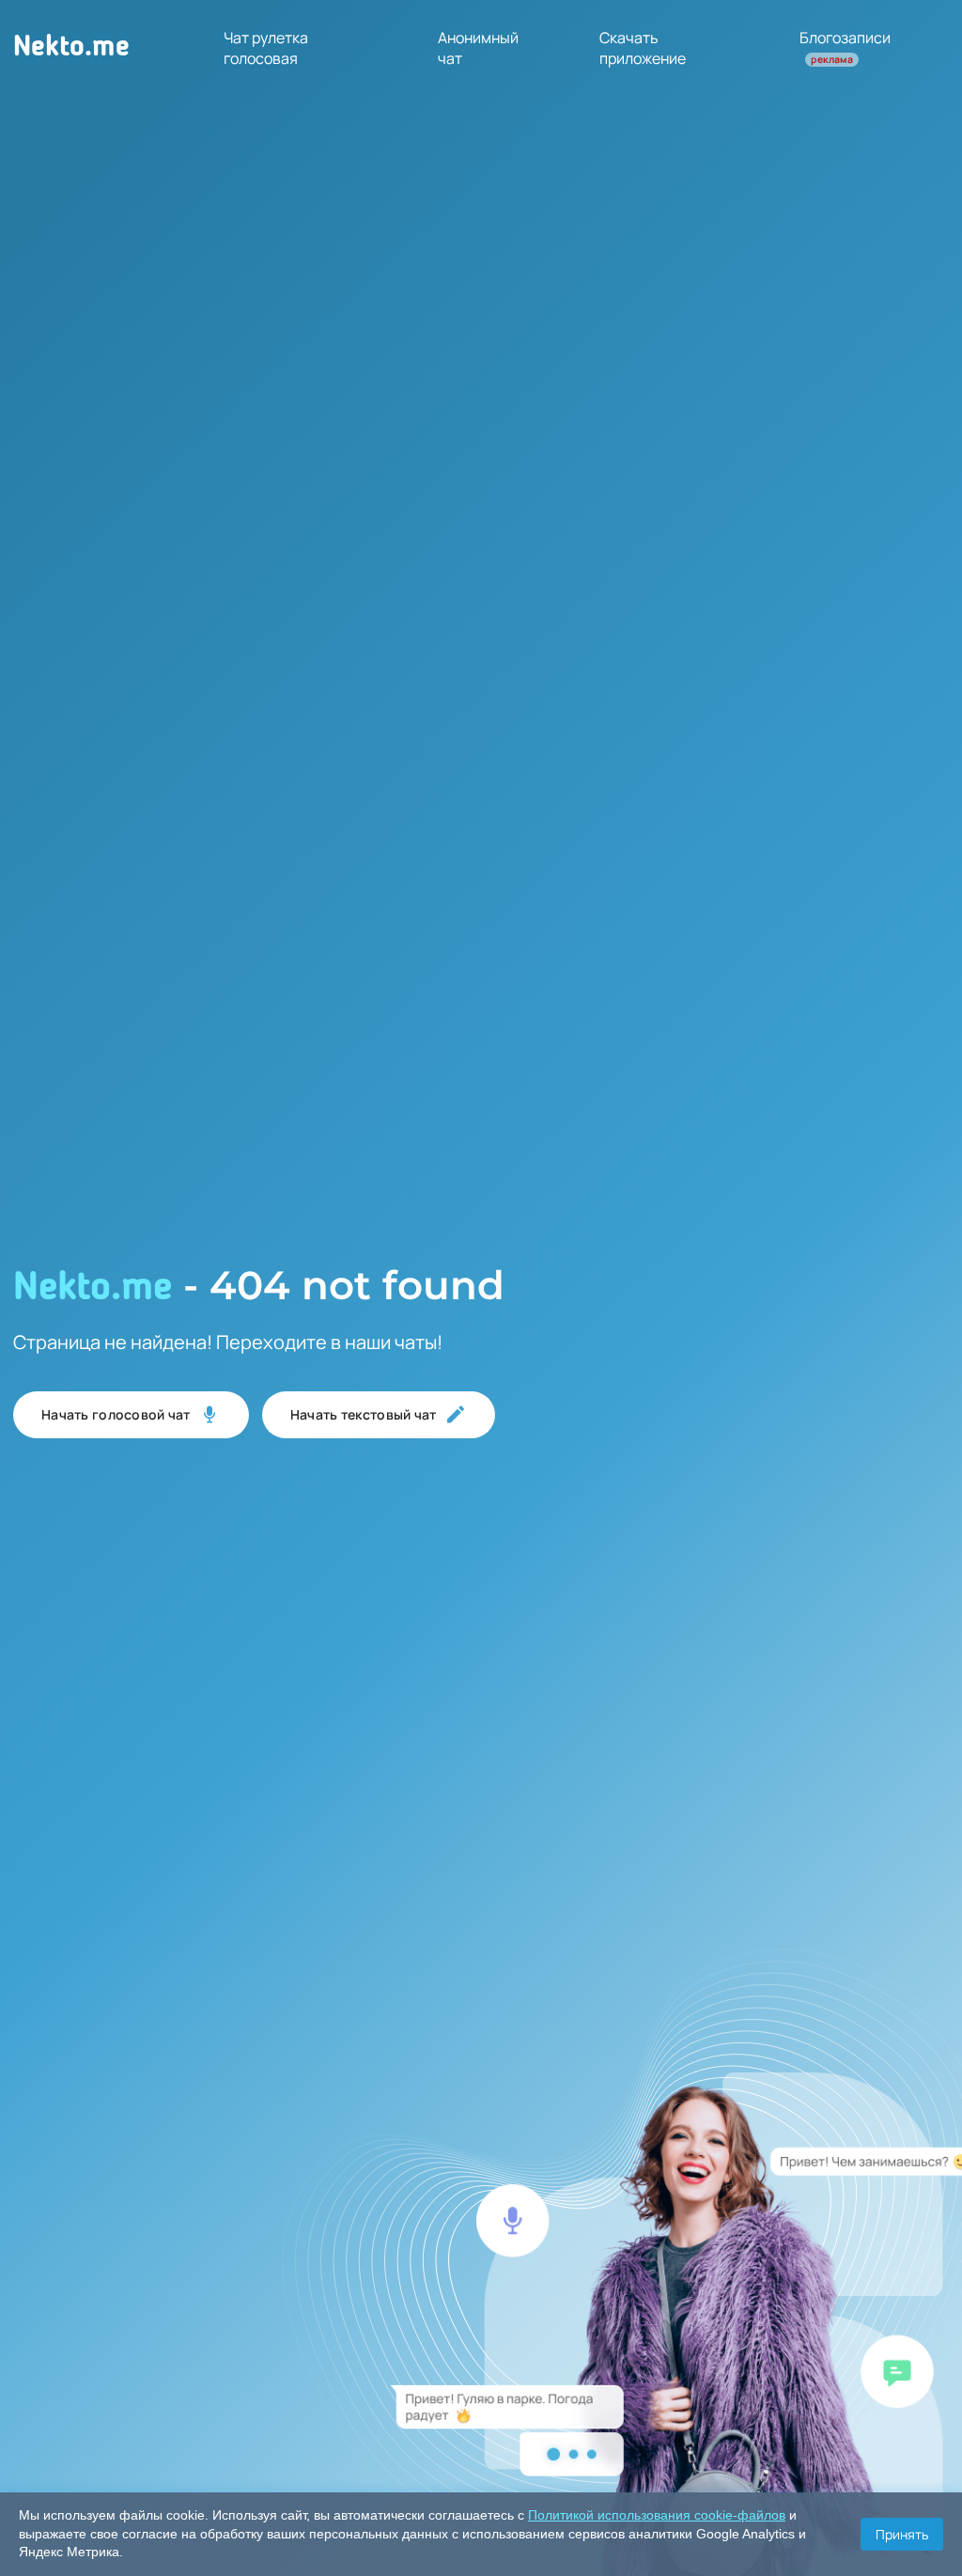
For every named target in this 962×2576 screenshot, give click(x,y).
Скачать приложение (643, 48)
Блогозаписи (845, 47)
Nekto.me (71, 48)
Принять (902, 2534)
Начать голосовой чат (116, 1414)
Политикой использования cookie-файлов (657, 2515)
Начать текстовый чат (364, 1414)
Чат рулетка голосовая (266, 48)
